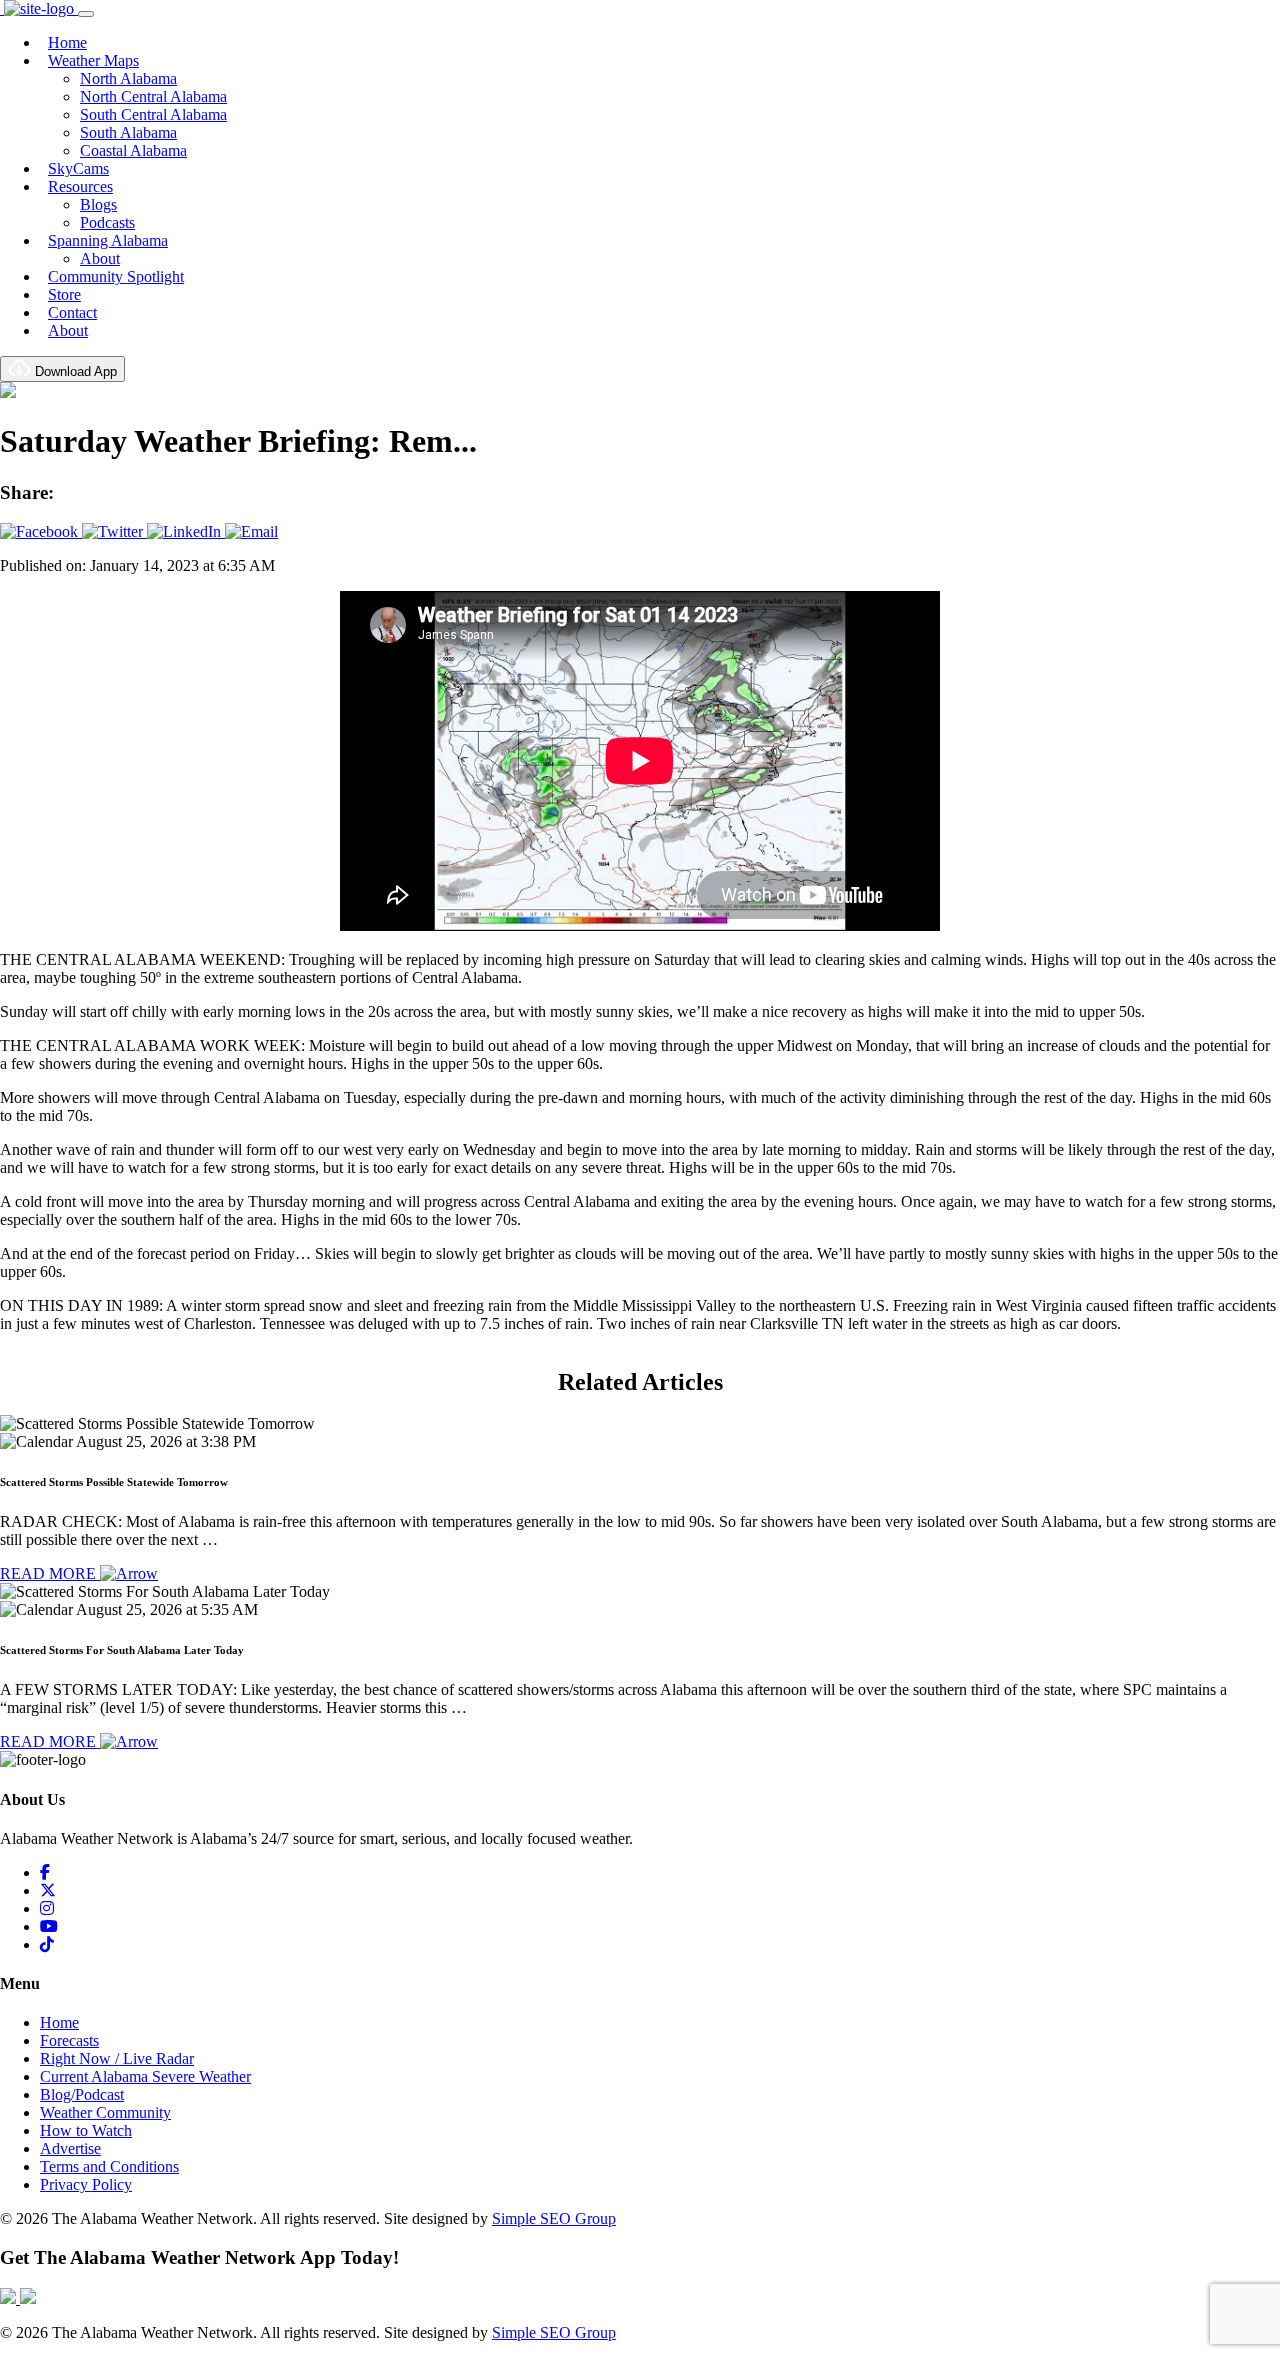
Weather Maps (93, 60)
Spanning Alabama (108, 240)
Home (67, 42)
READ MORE (50, 1573)
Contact (72, 312)
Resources (80, 186)
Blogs (98, 204)
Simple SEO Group (554, 2218)
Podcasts (107, 222)
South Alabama (128, 132)
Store (64, 294)
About (100, 258)
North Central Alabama (153, 96)
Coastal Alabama (133, 150)
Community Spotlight (116, 276)
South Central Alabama (153, 114)
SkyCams (78, 168)
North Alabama (128, 78)
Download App (74, 371)
